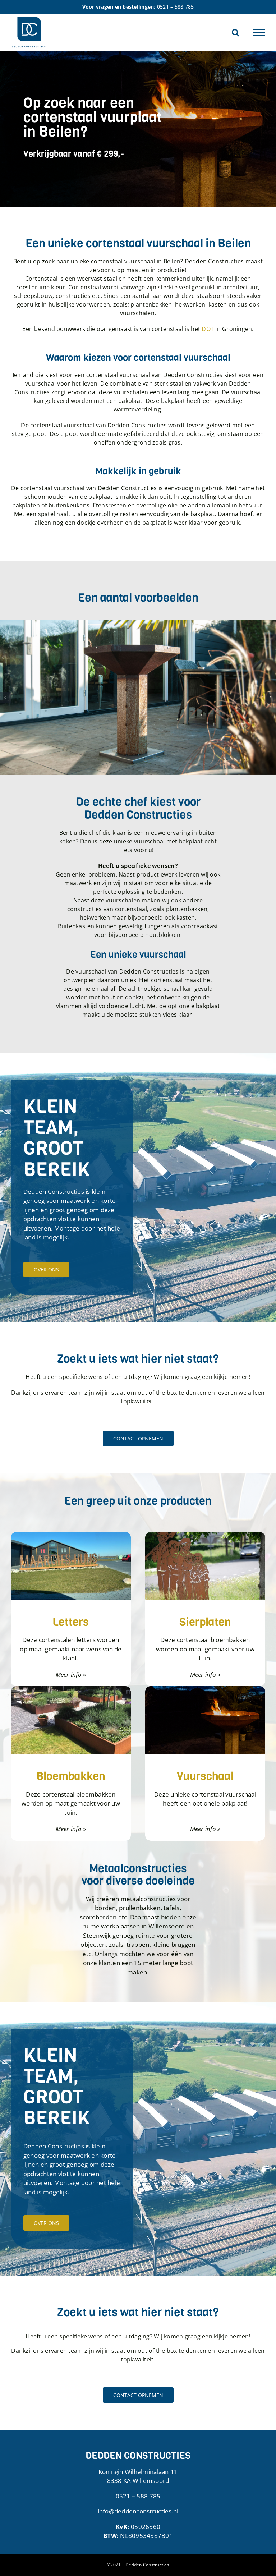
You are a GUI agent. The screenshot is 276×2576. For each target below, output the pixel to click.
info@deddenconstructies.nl (138, 2511)
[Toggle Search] (235, 32)
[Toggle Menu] (259, 33)
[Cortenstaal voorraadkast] (138, 624)
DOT (208, 329)
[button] (5, 697)
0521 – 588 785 (176, 7)
